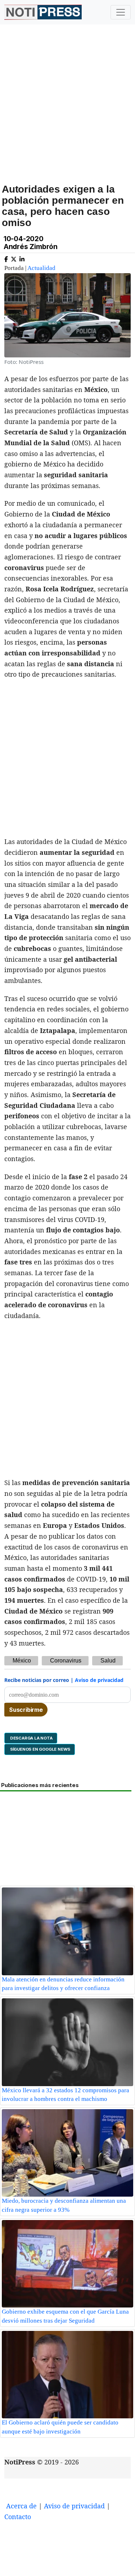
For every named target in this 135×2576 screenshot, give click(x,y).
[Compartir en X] (14, 258)
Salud (108, 1661)
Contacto (18, 2517)
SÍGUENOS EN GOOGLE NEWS (40, 1749)
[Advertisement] (67, 112)
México (22, 1661)
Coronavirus (66, 1661)
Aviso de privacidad (99, 1680)
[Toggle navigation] (121, 12)
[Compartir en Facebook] (6, 258)
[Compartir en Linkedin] (22, 258)
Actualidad (41, 268)
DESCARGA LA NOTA (31, 1738)
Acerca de (21, 2506)
